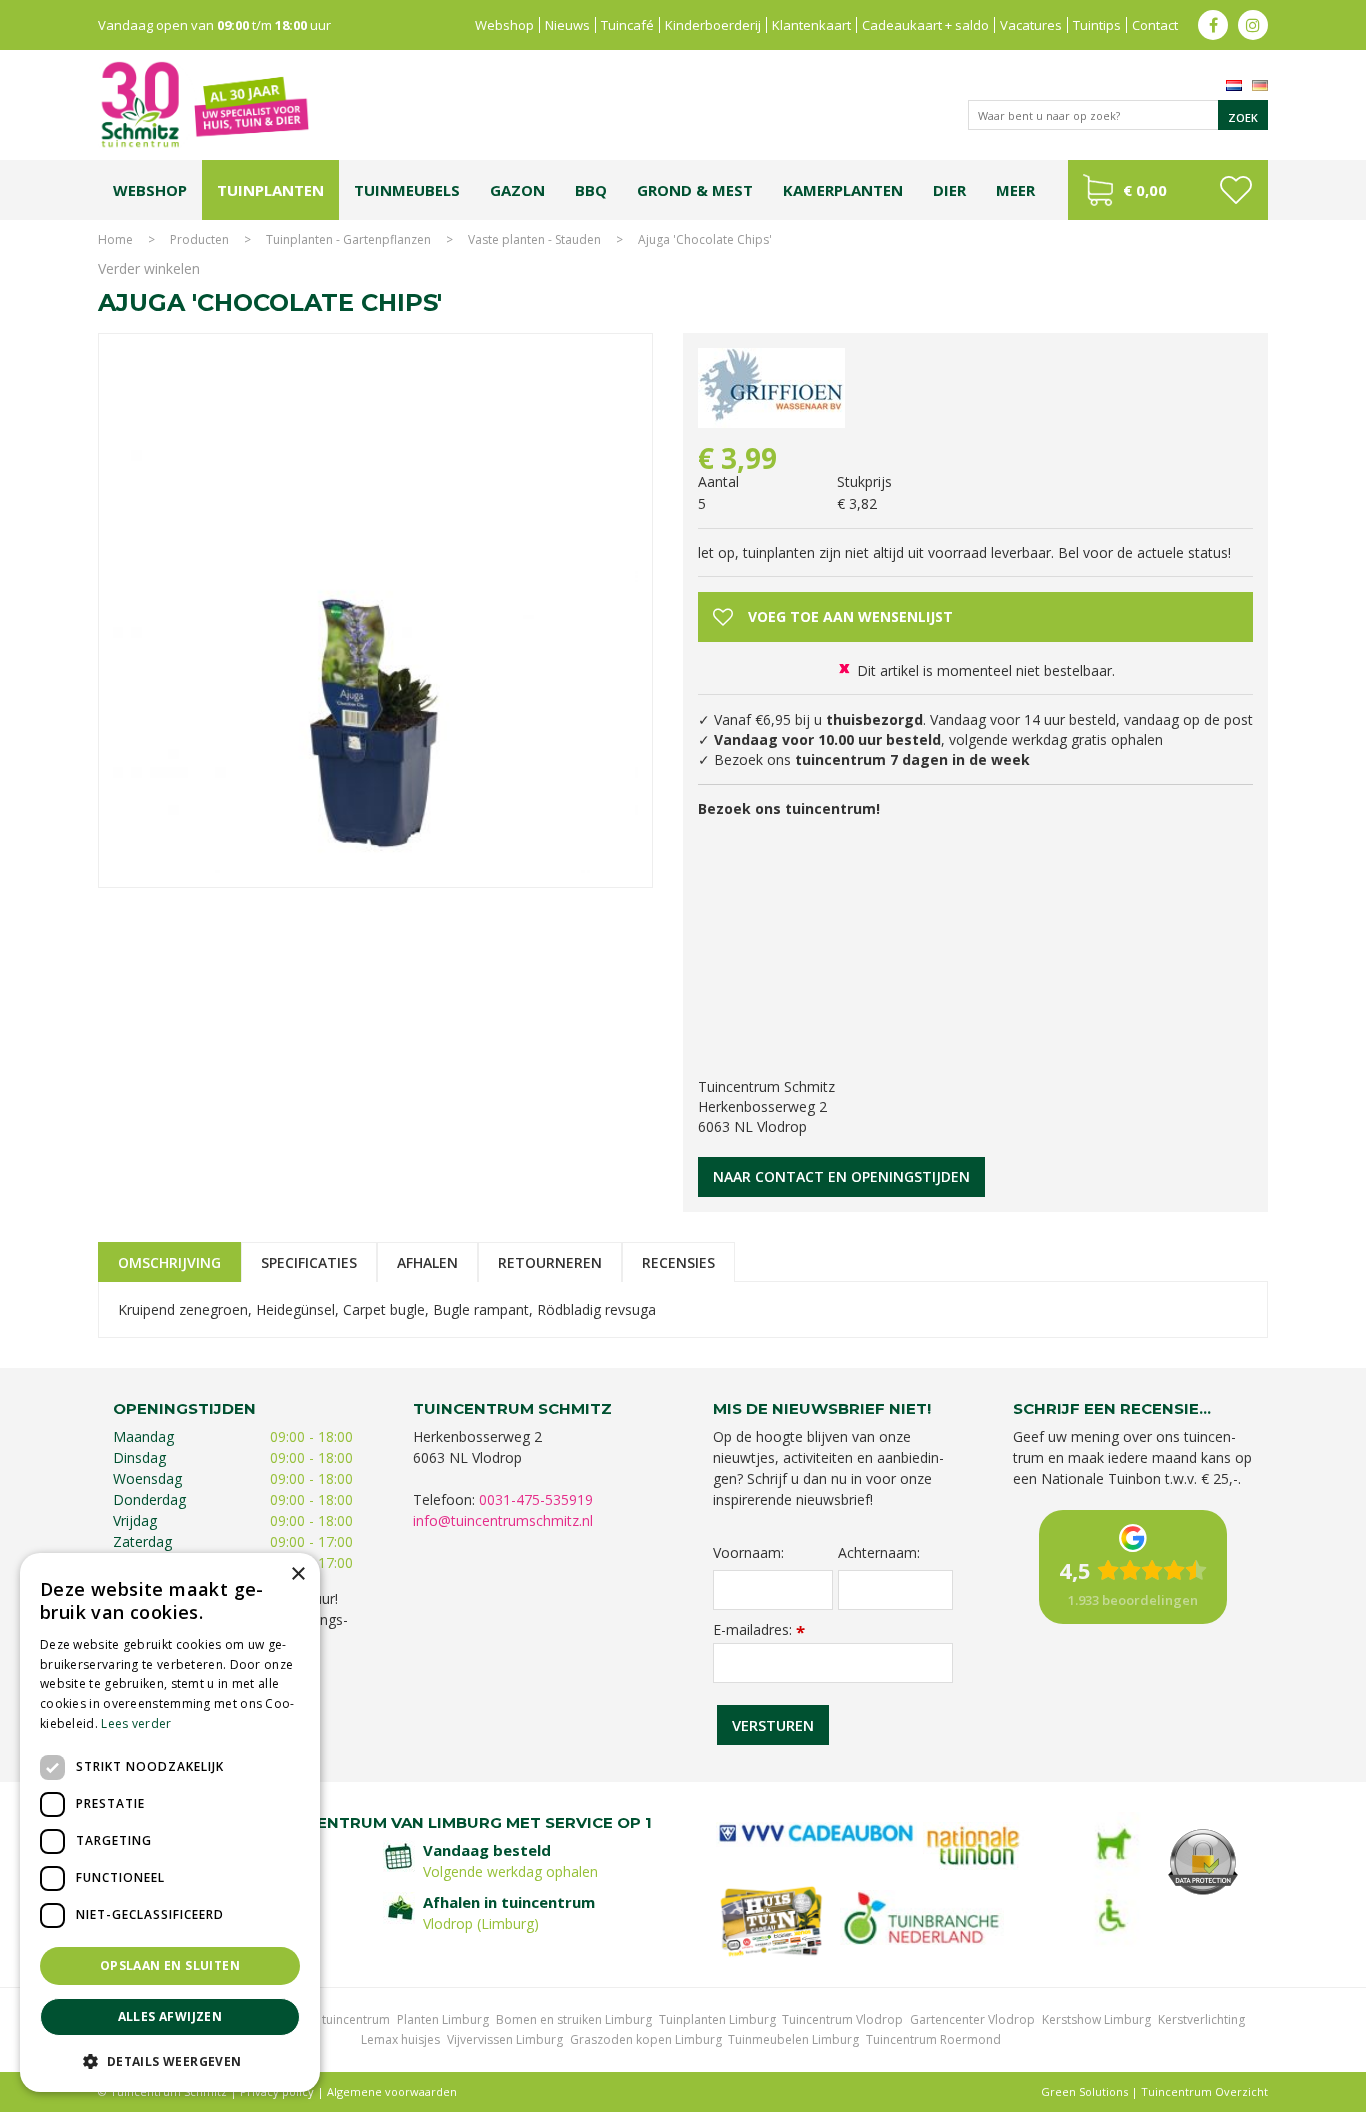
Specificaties (309, 1262)
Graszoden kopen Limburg (646, 2039)
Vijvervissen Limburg (505, 2039)
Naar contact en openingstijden (841, 1176)
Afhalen (427, 1262)
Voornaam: (748, 1553)
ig (1253, 25)
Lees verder (136, 1723)
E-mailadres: (759, 1629)
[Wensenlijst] (1235, 190)
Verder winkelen (149, 268)
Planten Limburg (443, 2019)
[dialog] (170, 1822)
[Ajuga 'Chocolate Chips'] (375, 610)
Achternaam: (879, 1553)
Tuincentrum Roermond (933, 2039)
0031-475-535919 (536, 1499)
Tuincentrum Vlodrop (842, 2019)
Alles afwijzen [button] (170, 2016)
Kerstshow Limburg (1096, 2019)
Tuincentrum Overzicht (1204, 2091)
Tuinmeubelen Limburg (793, 2039)
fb (1213, 25)
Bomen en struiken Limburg (574, 2019)
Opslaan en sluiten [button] (170, 1965)
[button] (170, 2060)
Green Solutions (1084, 2091)
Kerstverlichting (1201, 2019)
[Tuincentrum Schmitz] (204, 103)
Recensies (678, 1262)
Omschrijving (169, 1262)
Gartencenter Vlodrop (972, 2019)
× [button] (297, 1574)
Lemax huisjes (400, 2039)
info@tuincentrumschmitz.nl (503, 1520)
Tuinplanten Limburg (717, 2019)
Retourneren (550, 1262)
